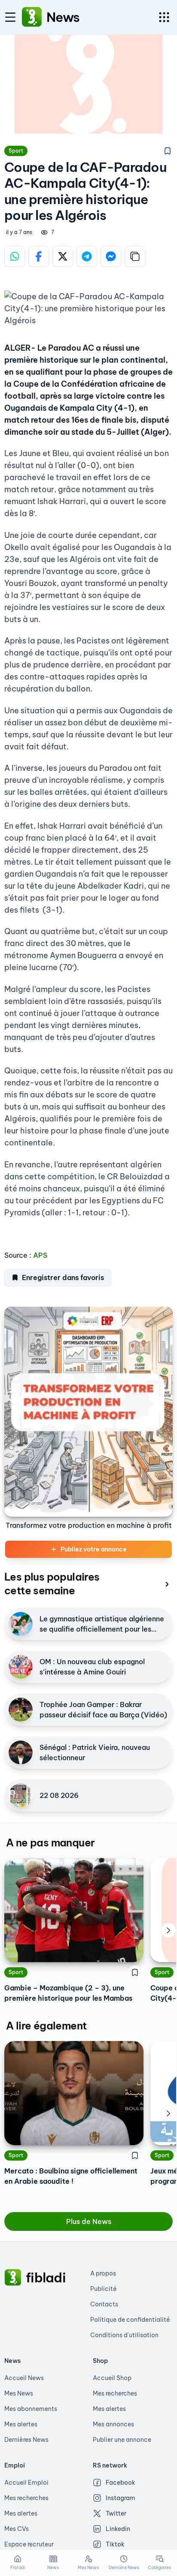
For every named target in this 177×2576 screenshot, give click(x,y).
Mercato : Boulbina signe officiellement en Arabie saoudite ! (71, 2176)
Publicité (104, 2289)
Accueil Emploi (26, 2483)
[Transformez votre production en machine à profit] (88, 1412)
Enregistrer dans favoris (63, 1277)
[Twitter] (63, 256)
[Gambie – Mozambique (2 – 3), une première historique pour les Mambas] (74, 1910)
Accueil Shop (112, 2378)
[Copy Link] (135, 256)
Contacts (104, 2304)
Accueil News (24, 2378)
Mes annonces (113, 2424)
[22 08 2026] (21, 1795)
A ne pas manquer (50, 1843)
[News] (32, 17)
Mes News (19, 2393)
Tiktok (115, 2544)
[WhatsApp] (15, 256)
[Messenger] (111, 256)
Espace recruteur (29, 2544)
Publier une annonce (122, 2440)
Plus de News (89, 2221)
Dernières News (26, 2440)
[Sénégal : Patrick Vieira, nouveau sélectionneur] (21, 1752)
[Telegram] (87, 256)
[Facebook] (39, 256)
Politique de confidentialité (130, 2320)
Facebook (121, 2483)
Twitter (116, 2513)
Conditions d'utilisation (124, 2335)
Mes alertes (21, 2424)
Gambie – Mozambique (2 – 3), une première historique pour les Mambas (68, 1993)
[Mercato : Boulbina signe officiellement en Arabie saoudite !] (74, 2093)
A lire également (46, 2026)
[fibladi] (13, 2278)
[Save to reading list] (168, 151)
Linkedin (118, 2529)
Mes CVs (17, 2529)
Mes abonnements (31, 2409)
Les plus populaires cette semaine (52, 1584)
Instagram (121, 2498)
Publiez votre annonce (94, 1549)
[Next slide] (168, 1930)
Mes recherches (115, 2393)
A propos (103, 2273)
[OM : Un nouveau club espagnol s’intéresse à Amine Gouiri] (21, 1667)
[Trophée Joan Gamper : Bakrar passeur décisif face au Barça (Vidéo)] (21, 1710)
